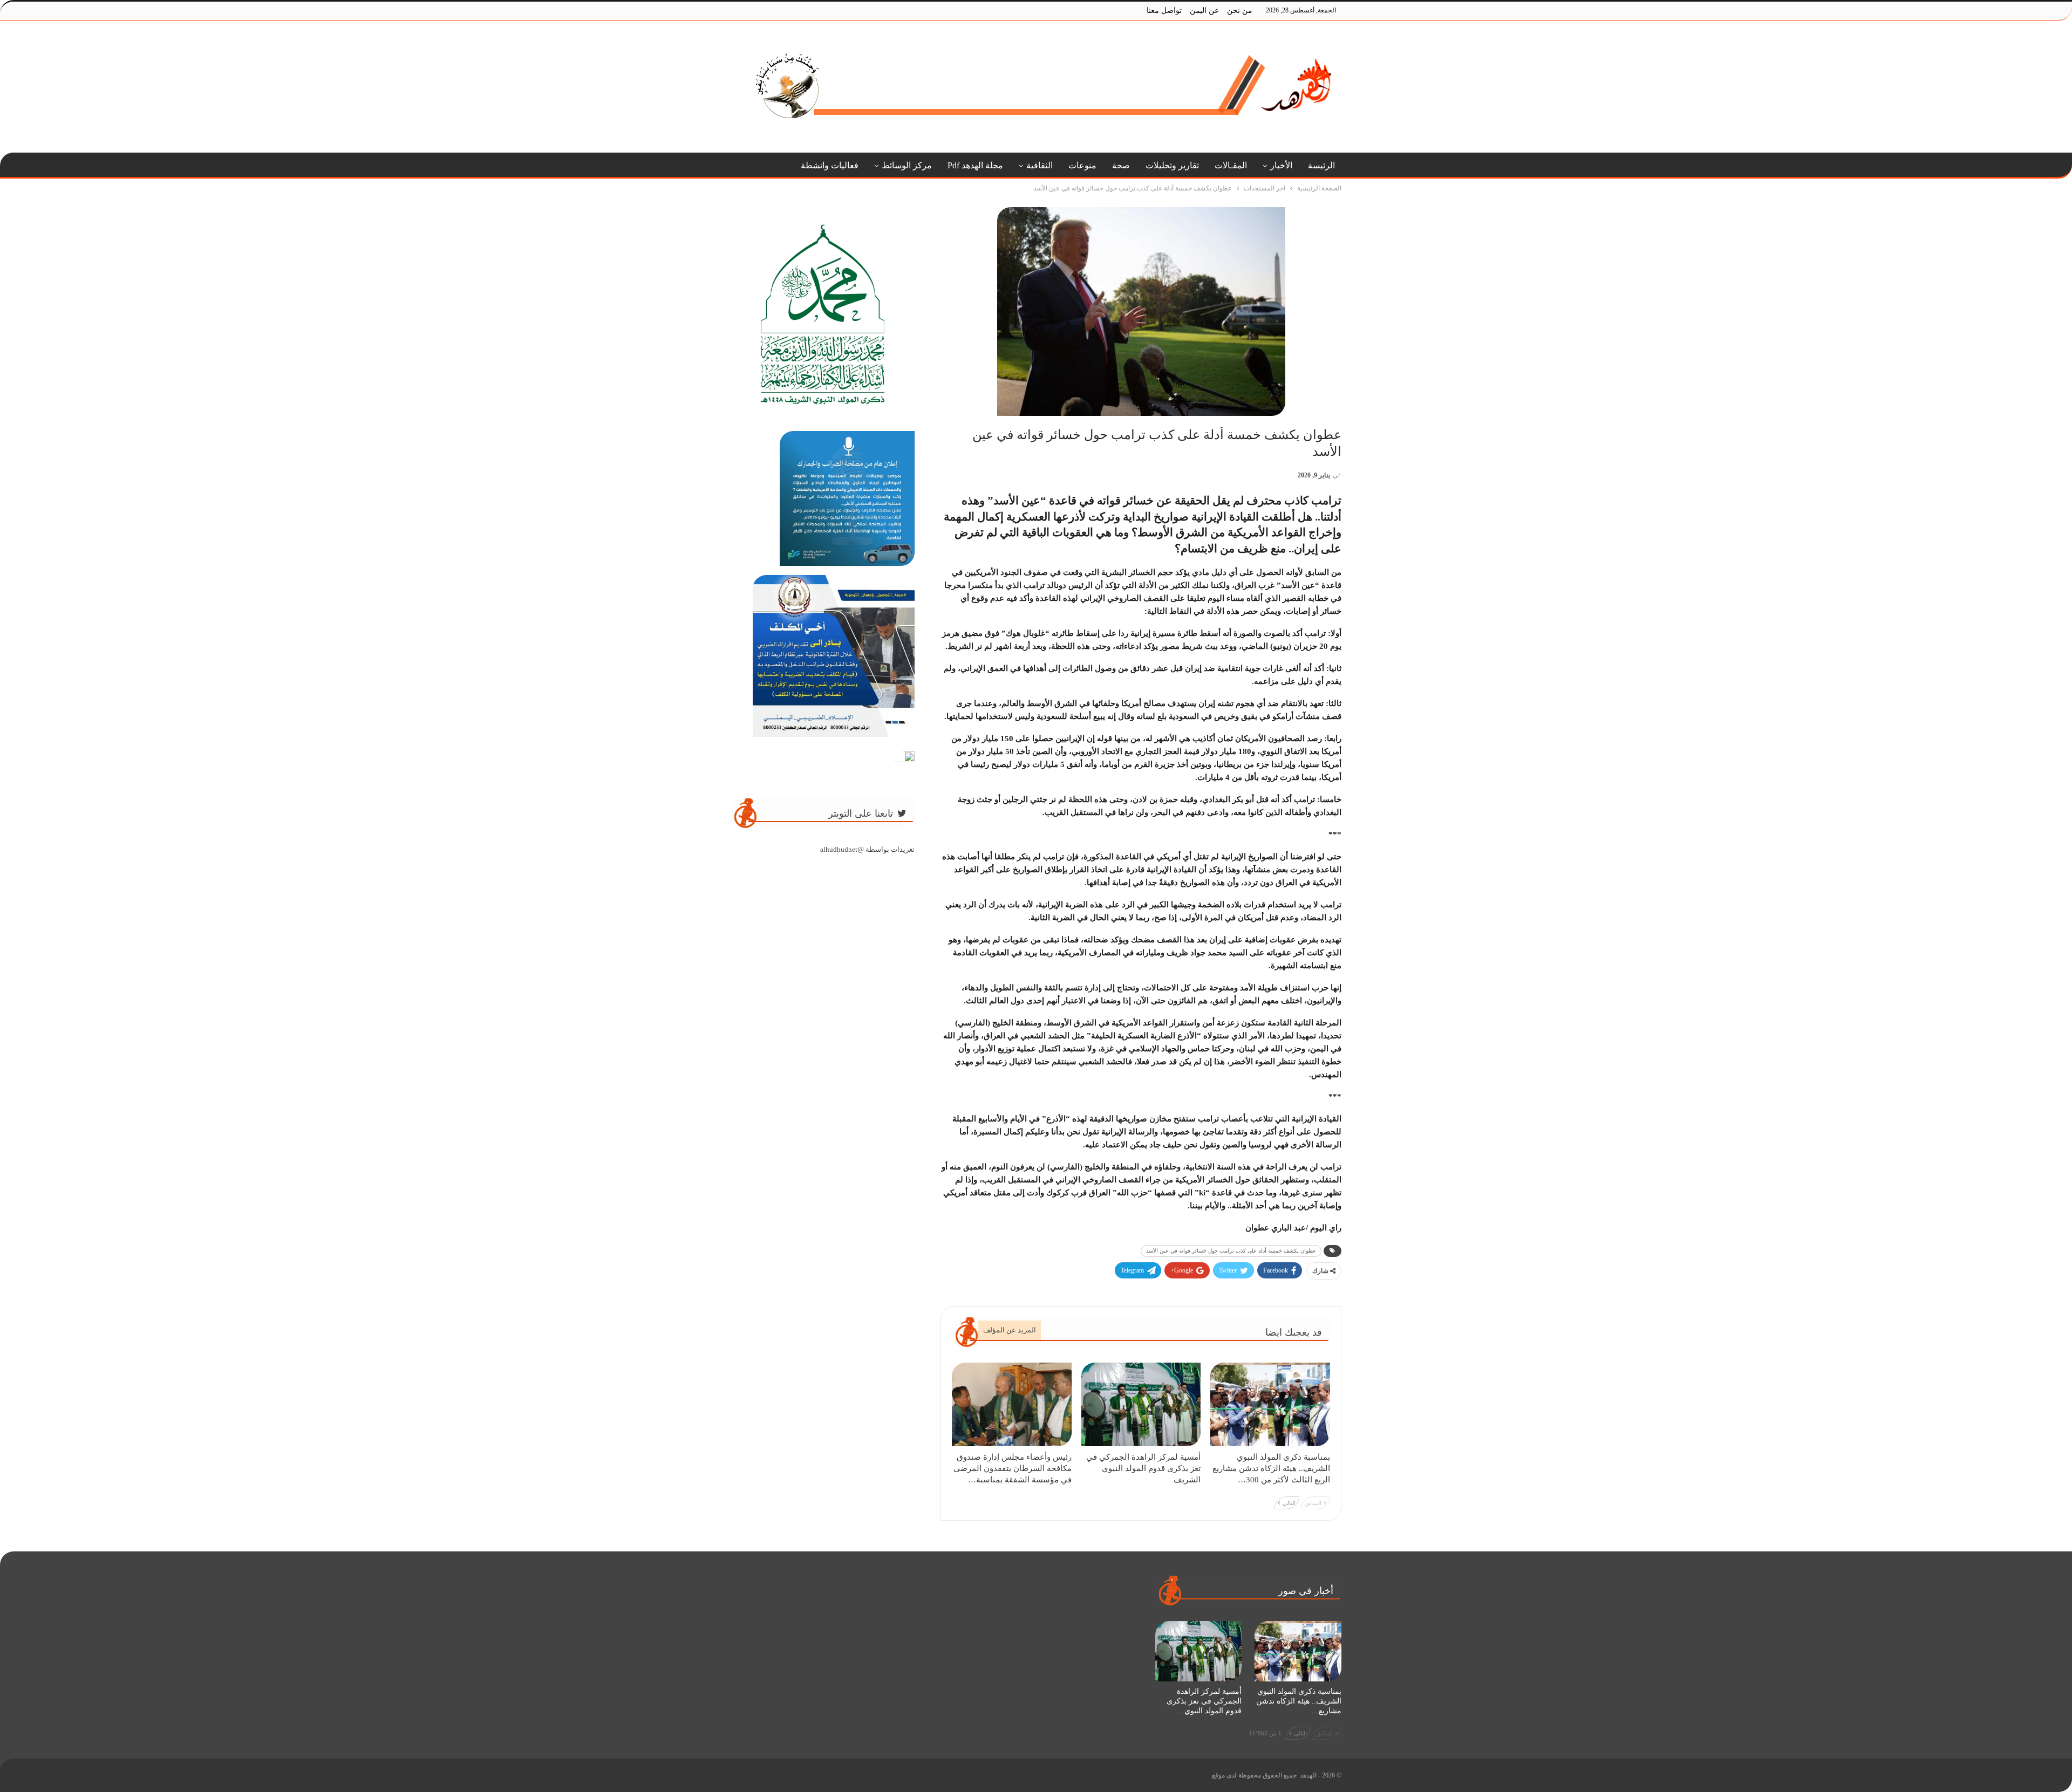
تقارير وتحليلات (1172, 165)
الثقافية (1040, 165)
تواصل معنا (1164, 11)
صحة (1121, 165)
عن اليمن (1204, 11)
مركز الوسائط (907, 165)
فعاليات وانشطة (830, 165)
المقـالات (1231, 165)
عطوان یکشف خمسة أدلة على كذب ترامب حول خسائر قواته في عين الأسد (1231, 1251)
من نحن (1240, 11)
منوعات (1082, 165)
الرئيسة (1321, 165)
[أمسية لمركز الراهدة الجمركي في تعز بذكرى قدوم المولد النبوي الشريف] (1141, 1404)
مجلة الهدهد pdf (975, 165)
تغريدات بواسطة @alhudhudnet (867, 849)
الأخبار (1281, 165)
